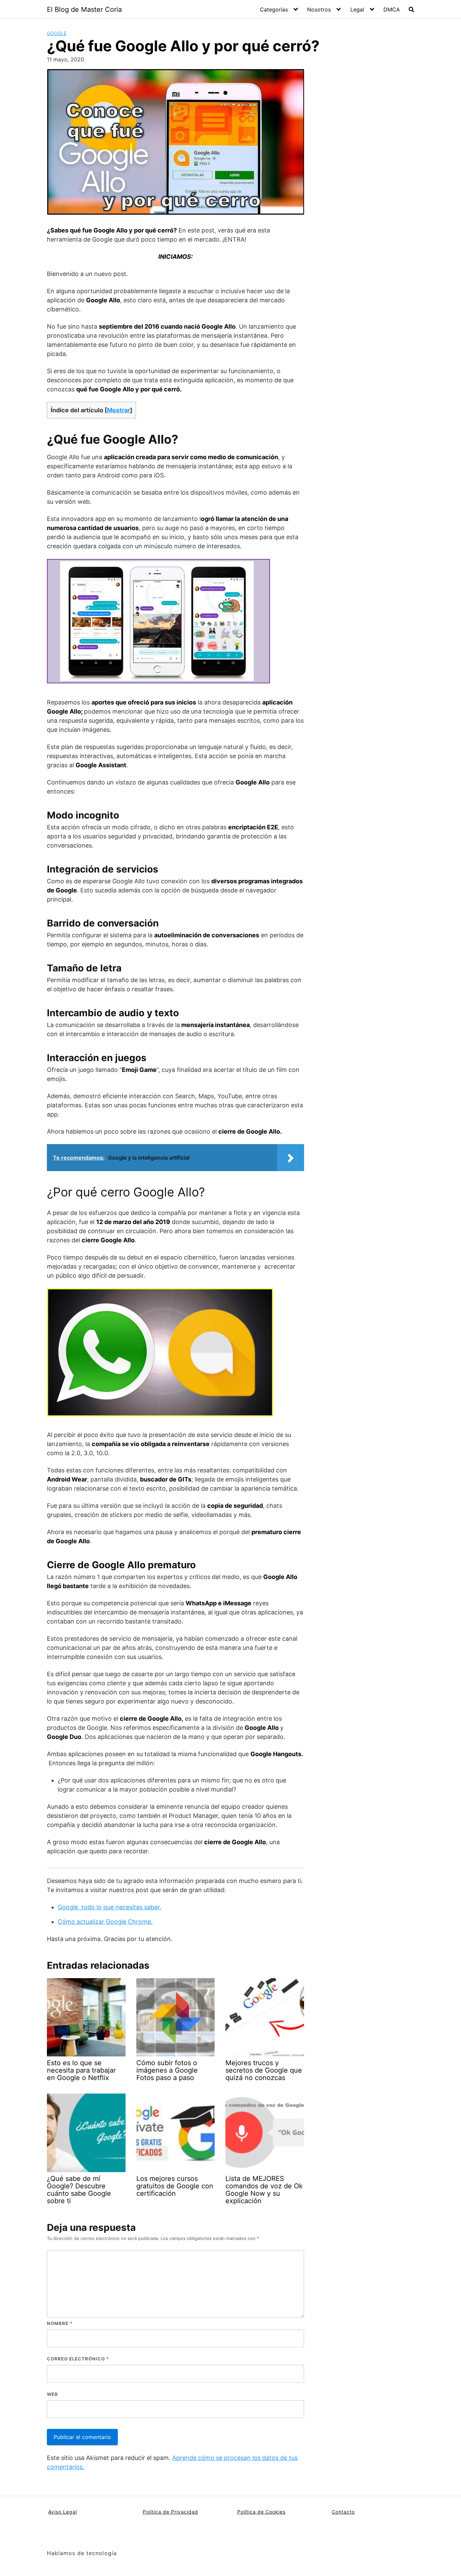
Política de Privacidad (170, 2512)
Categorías (274, 9)
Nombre (60, 2323)
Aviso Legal (63, 2512)
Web (52, 2394)
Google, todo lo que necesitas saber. (110, 1907)
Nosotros (319, 9)
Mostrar (118, 410)
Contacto (343, 2512)
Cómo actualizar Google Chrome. (105, 1922)
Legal (357, 9)
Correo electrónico (78, 2359)
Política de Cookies (261, 2512)
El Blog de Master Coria (84, 9)
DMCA (392, 9)
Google (57, 33)
